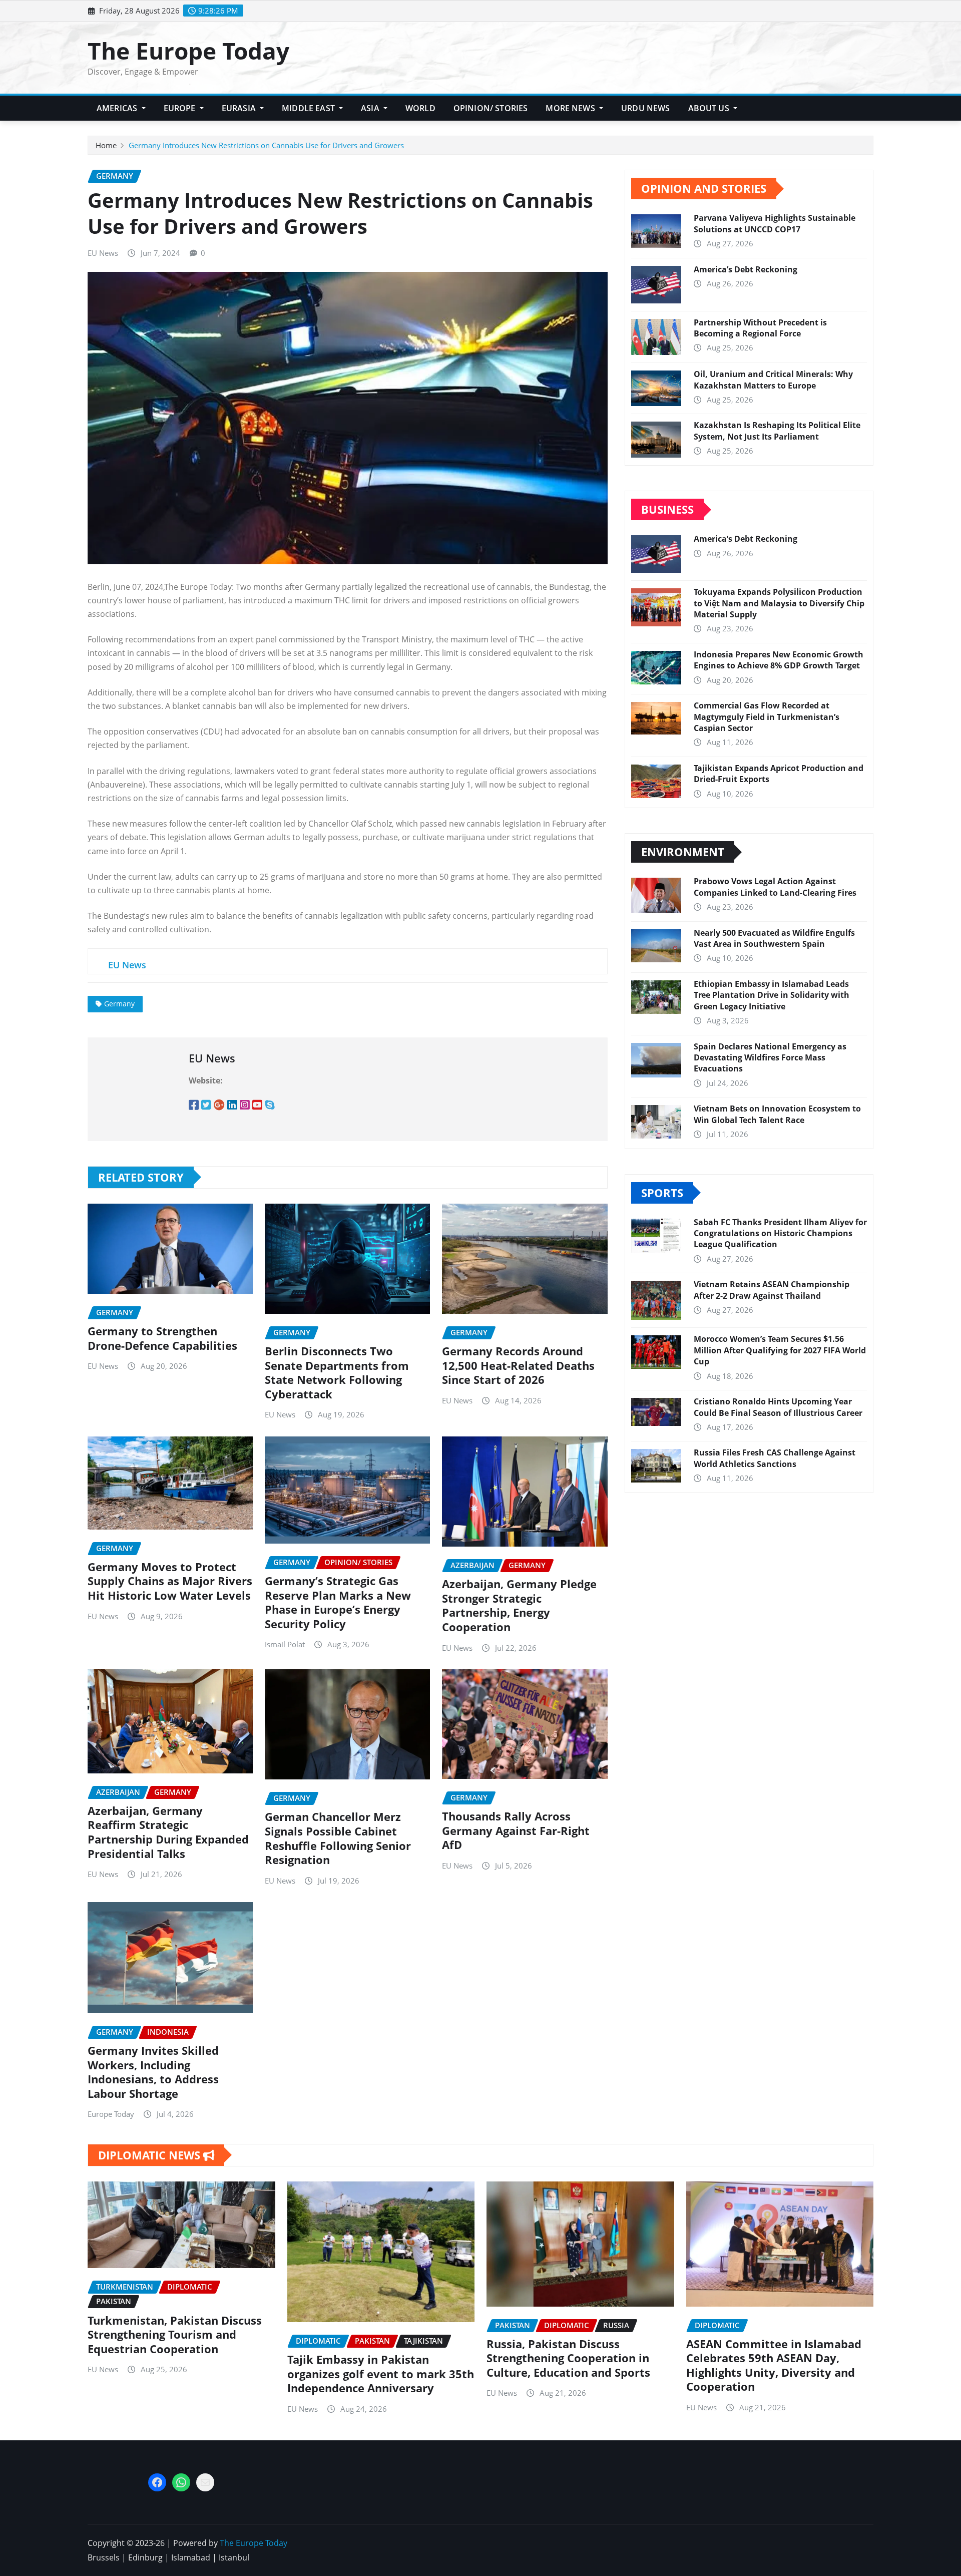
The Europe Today (188, 51)
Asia (371, 108)
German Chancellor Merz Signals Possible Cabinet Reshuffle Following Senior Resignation (338, 1838)
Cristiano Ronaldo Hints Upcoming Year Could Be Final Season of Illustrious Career (778, 1407)
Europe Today (111, 2114)
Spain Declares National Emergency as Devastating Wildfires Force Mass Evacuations (770, 1058)
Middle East (309, 108)
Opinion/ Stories (491, 108)
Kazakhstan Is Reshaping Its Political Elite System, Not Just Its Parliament (777, 431)
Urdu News (645, 108)
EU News (103, 253)
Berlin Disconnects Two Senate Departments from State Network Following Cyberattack (337, 1372)
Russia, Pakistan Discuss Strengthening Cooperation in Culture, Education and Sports (568, 2358)
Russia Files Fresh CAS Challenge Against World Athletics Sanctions (775, 1458)
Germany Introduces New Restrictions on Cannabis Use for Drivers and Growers (266, 145)
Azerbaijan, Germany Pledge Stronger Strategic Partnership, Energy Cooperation (519, 1605)
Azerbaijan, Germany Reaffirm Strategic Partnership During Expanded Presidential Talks (168, 1832)
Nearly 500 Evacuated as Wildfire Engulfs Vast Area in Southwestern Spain (774, 938)
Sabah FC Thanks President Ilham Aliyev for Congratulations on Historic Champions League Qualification (780, 1233)
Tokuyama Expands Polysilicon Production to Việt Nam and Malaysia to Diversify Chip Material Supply (779, 603)
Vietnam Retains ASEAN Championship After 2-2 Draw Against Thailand (772, 1290)
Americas (118, 108)
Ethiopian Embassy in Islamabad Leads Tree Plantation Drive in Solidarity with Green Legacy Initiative (772, 995)
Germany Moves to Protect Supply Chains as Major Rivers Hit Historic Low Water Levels (170, 1581)
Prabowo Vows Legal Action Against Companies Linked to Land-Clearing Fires (775, 887)
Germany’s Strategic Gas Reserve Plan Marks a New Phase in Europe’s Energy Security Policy (338, 1602)
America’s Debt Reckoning (746, 269)
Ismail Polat (285, 1644)
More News (571, 108)
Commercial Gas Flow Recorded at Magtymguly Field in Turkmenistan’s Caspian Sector (767, 717)
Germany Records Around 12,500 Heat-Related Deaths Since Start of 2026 (518, 1365)
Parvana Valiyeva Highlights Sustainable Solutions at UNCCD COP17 (775, 223)
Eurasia (240, 108)
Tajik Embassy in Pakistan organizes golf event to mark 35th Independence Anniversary (381, 2373)
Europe (181, 108)
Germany (119, 1004)
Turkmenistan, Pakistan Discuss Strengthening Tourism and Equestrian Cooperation (175, 2334)
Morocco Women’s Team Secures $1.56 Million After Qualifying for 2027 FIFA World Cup (780, 1350)
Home (106, 145)
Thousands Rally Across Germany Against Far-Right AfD (516, 1830)
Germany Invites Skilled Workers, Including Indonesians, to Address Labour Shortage (153, 2072)
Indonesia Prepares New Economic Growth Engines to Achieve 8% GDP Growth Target (779, 660)
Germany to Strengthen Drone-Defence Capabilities (162, 1338)
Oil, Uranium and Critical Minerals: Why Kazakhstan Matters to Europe (773, 380)
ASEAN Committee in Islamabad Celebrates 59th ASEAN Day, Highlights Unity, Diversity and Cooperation (774, 2365)
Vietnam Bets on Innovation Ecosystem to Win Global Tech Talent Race (777, 1114)
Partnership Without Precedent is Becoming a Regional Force (760, 328)
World (420, 108)
